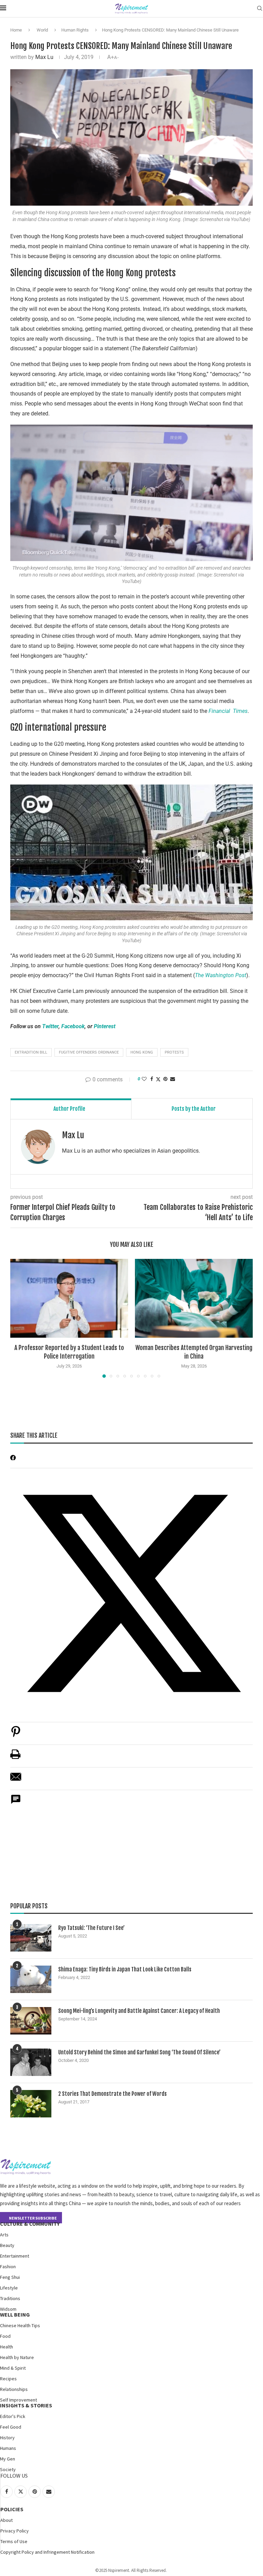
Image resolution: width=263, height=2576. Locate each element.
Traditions (10, 2298)
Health (7, 2347)
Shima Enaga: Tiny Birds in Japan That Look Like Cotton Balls (125, 1969)
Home (16, 30)
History (7, 2438)
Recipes (8, 2379)
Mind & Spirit (13, 2368)
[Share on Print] (15, 1758)
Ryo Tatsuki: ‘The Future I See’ (91, 1928)
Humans (8, 2448)
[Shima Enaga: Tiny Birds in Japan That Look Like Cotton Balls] (31, 1979)
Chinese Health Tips (20, 2325)
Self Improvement (18, 2400)
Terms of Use (14, 2541)
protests (174, 1052)
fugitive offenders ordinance (89, 1052)
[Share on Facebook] (152, 1079)
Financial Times (228, 711)
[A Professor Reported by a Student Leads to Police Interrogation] (69, 1298)
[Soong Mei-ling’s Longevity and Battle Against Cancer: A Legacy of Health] (31, 2021)
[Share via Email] (173, 1079)
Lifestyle (9, 2288)
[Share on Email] (16, 1780)
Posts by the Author (194, 1109)
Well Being (15, 2314)
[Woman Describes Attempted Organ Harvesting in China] (194, 1298)
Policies (12, 2509)
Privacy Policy (15, 2531)
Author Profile (69, 1109)
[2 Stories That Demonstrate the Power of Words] (31, 2104)
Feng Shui (10, 2277)
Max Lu (44, 57)
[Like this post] (144, 1079)
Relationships (14, 2389)
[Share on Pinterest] (16, 1735)
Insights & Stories (26, 2405)
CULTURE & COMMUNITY (30, 2224)
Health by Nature (17, 2357)
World (42, 30)
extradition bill (31, 1052)
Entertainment (15, 2256)
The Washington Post (221, 975)
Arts (4, 2235)
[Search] (260, 9)
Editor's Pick (13, 2416)
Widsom (8, 2309)
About (7, 2520)
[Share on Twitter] (158, 1079)
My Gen (8, 2459)
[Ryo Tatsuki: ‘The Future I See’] (31, 1938)
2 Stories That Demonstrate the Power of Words (112, 2094)
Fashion (8, 2267)
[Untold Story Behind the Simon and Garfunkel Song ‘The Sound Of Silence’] (31, 2062)
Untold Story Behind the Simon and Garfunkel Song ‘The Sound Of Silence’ (139, 2052)
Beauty (7, 2245)
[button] (20, 1318)
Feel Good (11, 2427)
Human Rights (75, 30)
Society (8, 2469)
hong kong (142, 1052)
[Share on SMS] (16, 1803)
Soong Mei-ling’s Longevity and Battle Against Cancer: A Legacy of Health (139, 2011)
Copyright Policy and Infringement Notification (47, 2552)
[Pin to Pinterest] (165, 1079)
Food (5, 2336)
